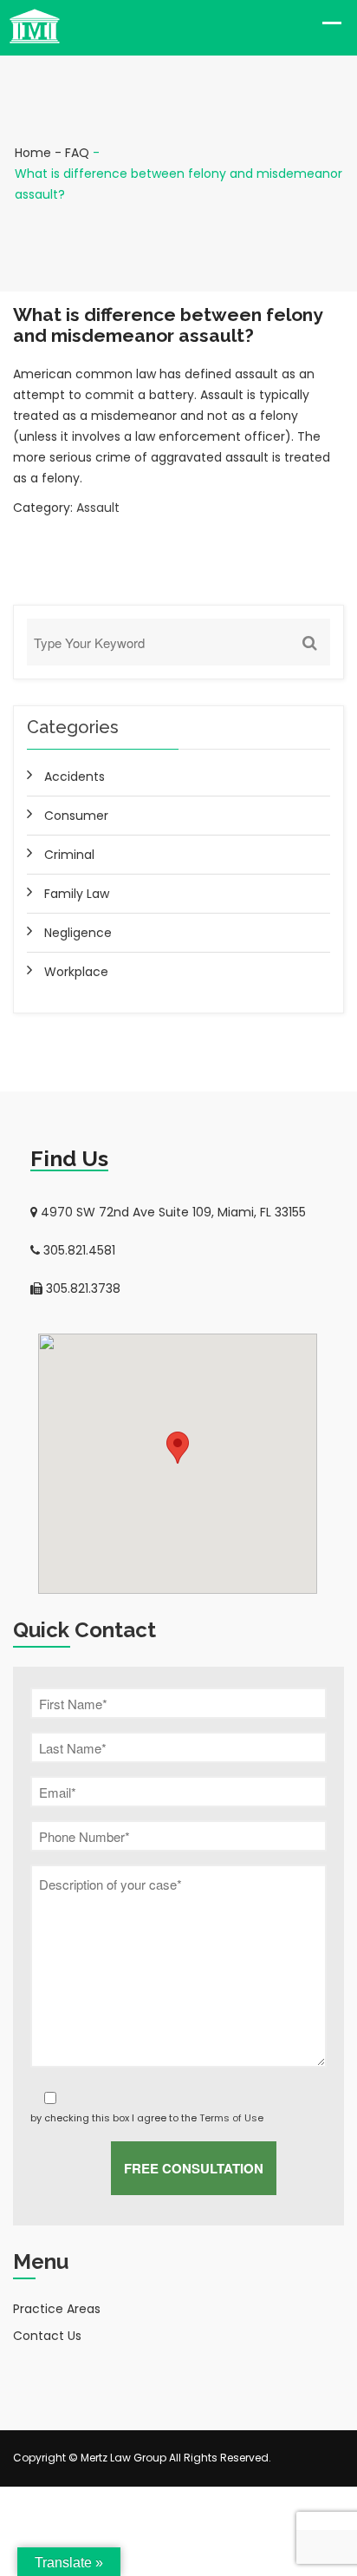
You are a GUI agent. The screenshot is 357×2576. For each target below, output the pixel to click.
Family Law (77, 894)
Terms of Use (231, 2118)
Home (33, 153)
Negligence (78, 933)
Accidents (75, 777)
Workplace (76, 972)
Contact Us (47, 2336)
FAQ (77, 153)
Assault (98, 508)
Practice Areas (57, 2309)
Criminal (69, 855)
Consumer (76, 816)
